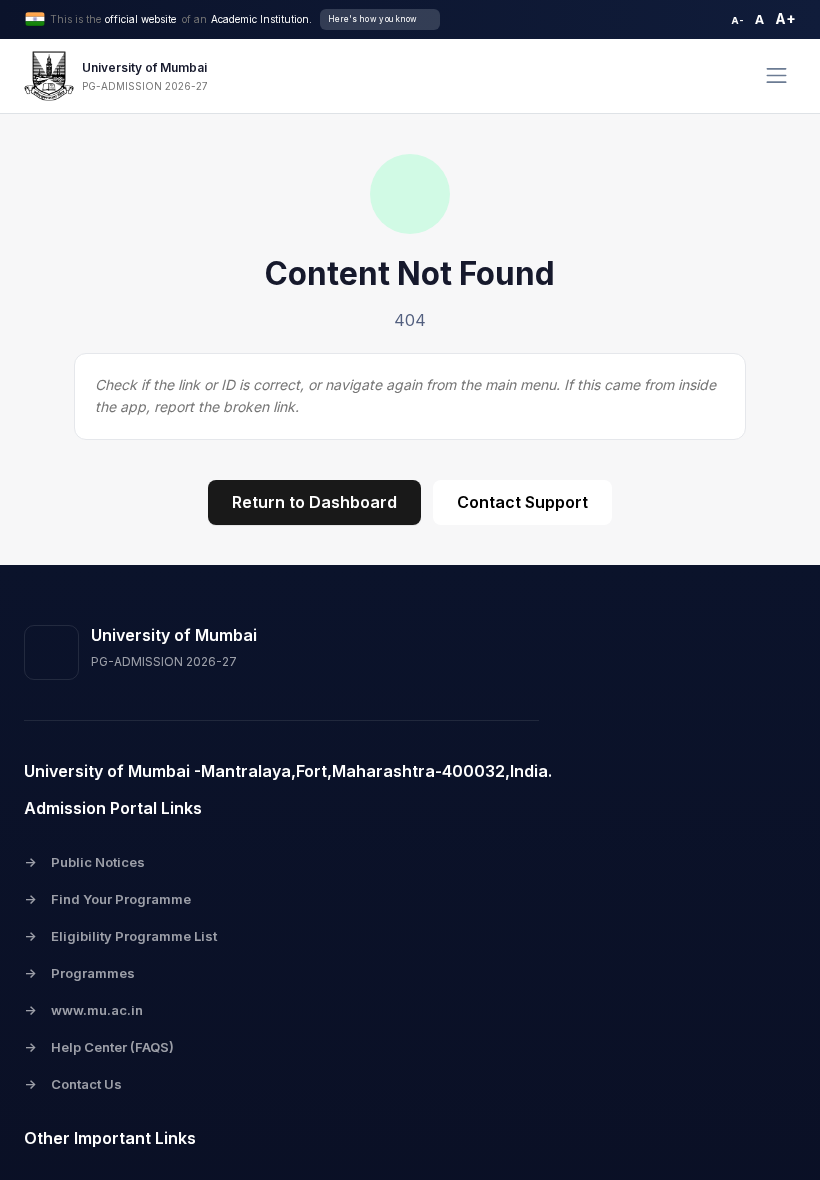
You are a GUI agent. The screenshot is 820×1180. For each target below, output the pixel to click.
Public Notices (84, 862)
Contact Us (73, 1084)
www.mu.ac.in (83, 1010)
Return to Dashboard (314, 502)
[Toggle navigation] (776, 75)
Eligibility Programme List (120, 936)
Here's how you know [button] (373, 19)
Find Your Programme (107, 899)
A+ (785, 18)
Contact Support (522, 502)
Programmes (79, 973)
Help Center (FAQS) (99, 1047)
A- (737, 20)
